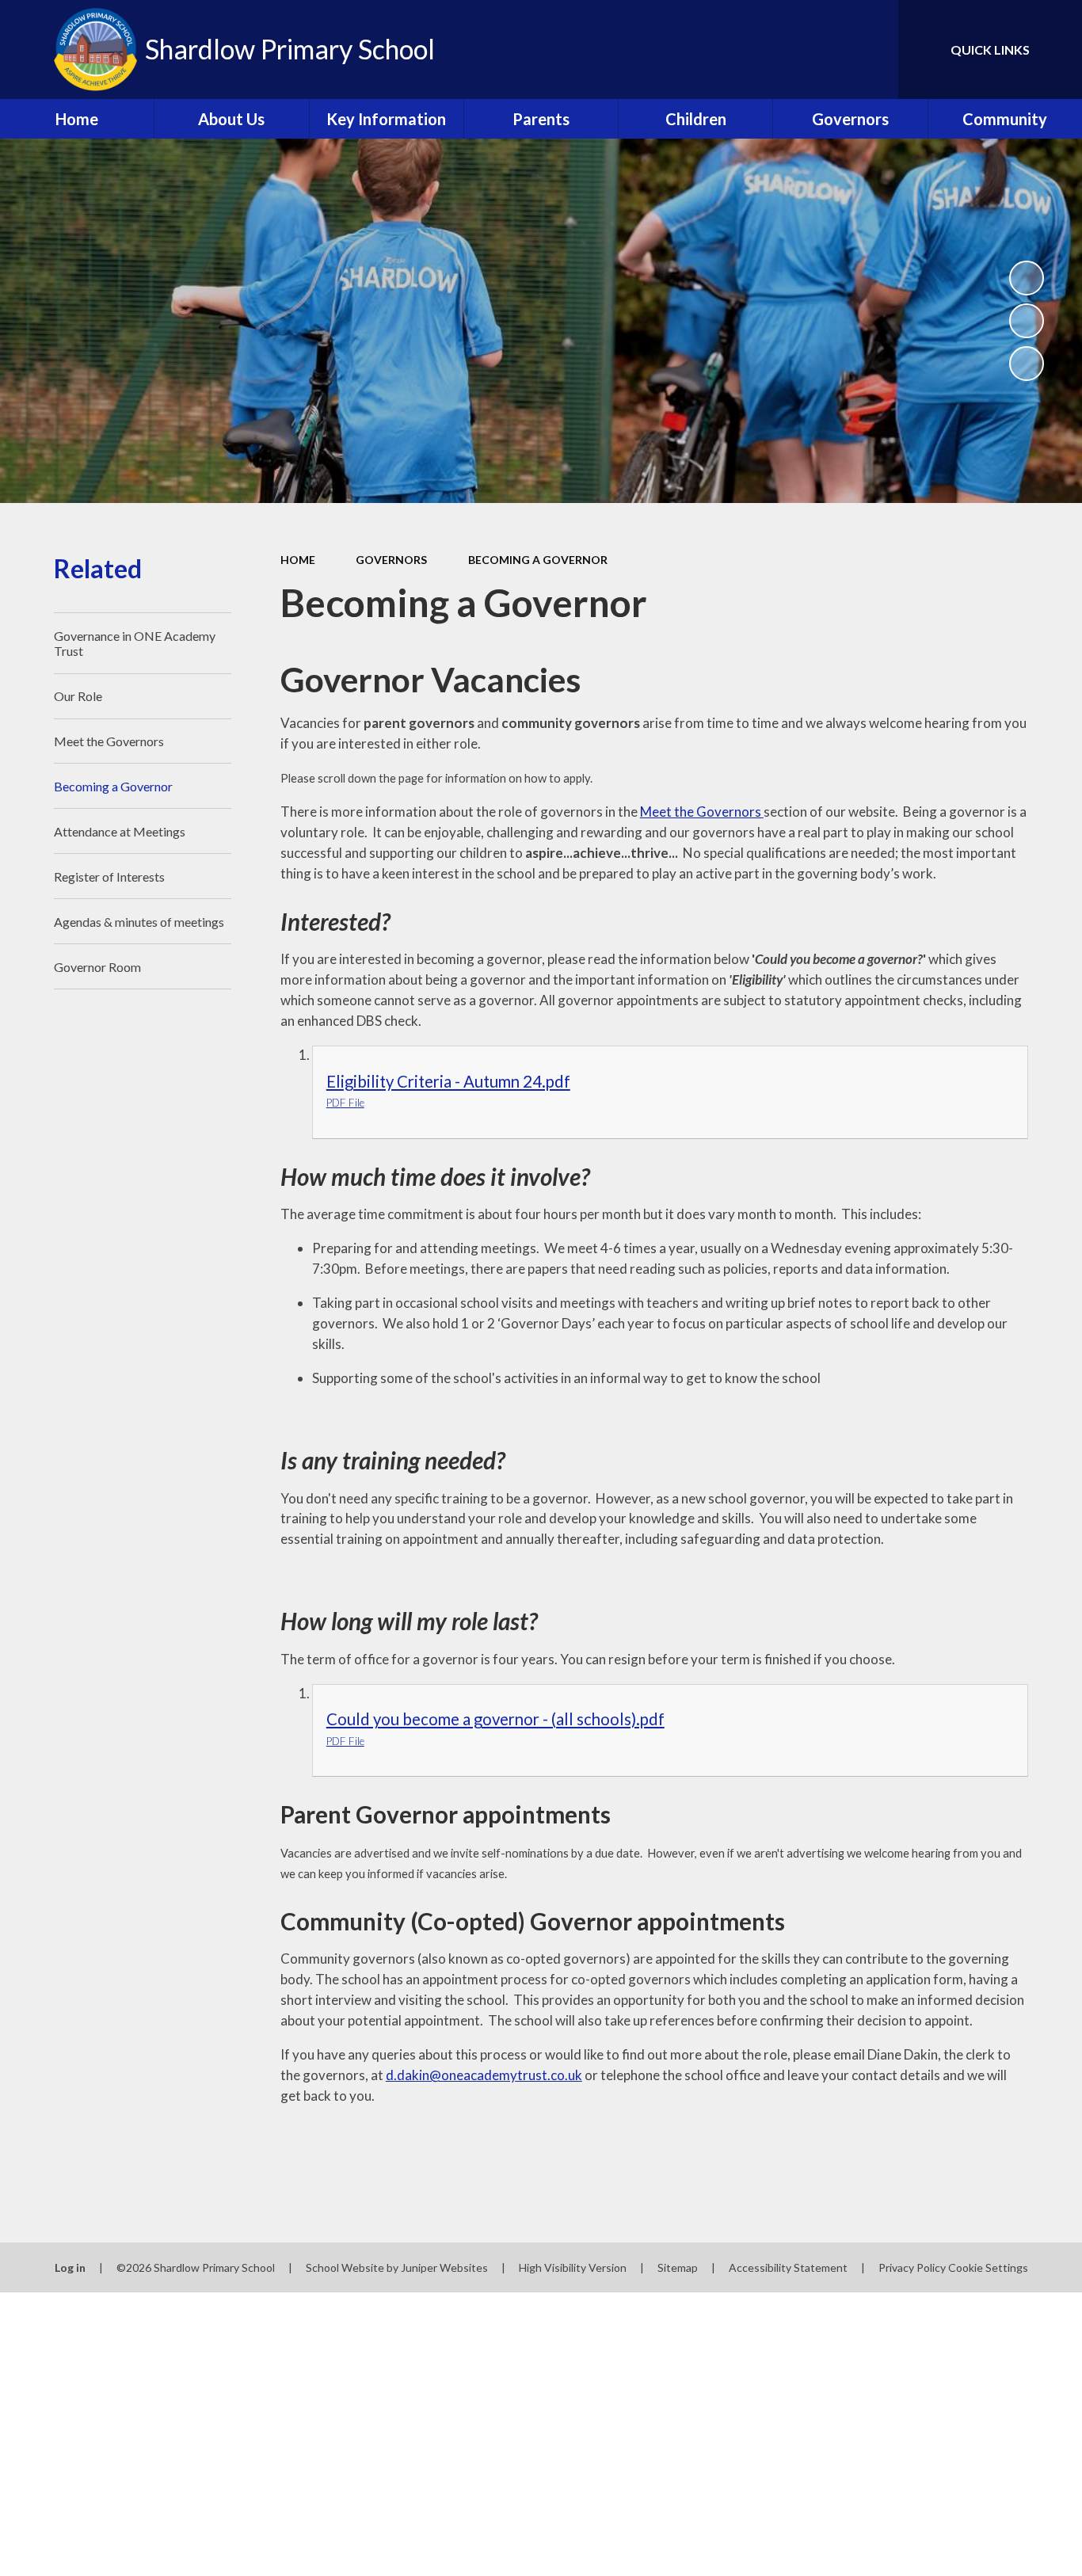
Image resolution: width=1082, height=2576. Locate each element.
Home (298, 560)
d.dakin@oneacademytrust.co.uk (484, 2075)
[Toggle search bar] (871, 50)
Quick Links (990, 50)
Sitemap (678, 2267)
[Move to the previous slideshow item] (1027, 321)
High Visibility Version (573, 2267)
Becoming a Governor (538, 560)
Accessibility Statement (788, 2267)
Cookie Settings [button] (988, 2267)
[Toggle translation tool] (815, 50)
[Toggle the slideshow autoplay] (1027, 278)
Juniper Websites (444, 2267)
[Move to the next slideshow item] (1027, 364)
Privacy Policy (912, 2267)
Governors (391, 560)
